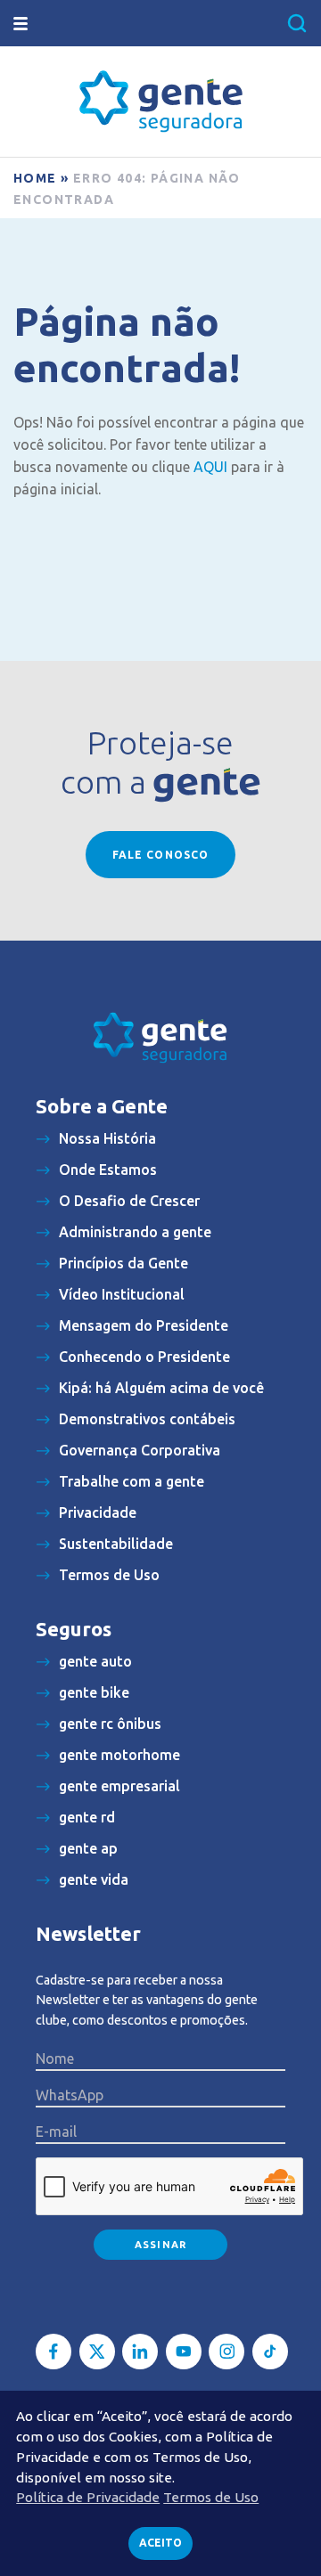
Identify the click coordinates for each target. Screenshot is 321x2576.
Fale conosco (160, 855)
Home (35, 178)
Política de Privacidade (88, 2497)
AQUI (210, 467)
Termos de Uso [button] (211, 2497)
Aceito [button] (160, 2543)
